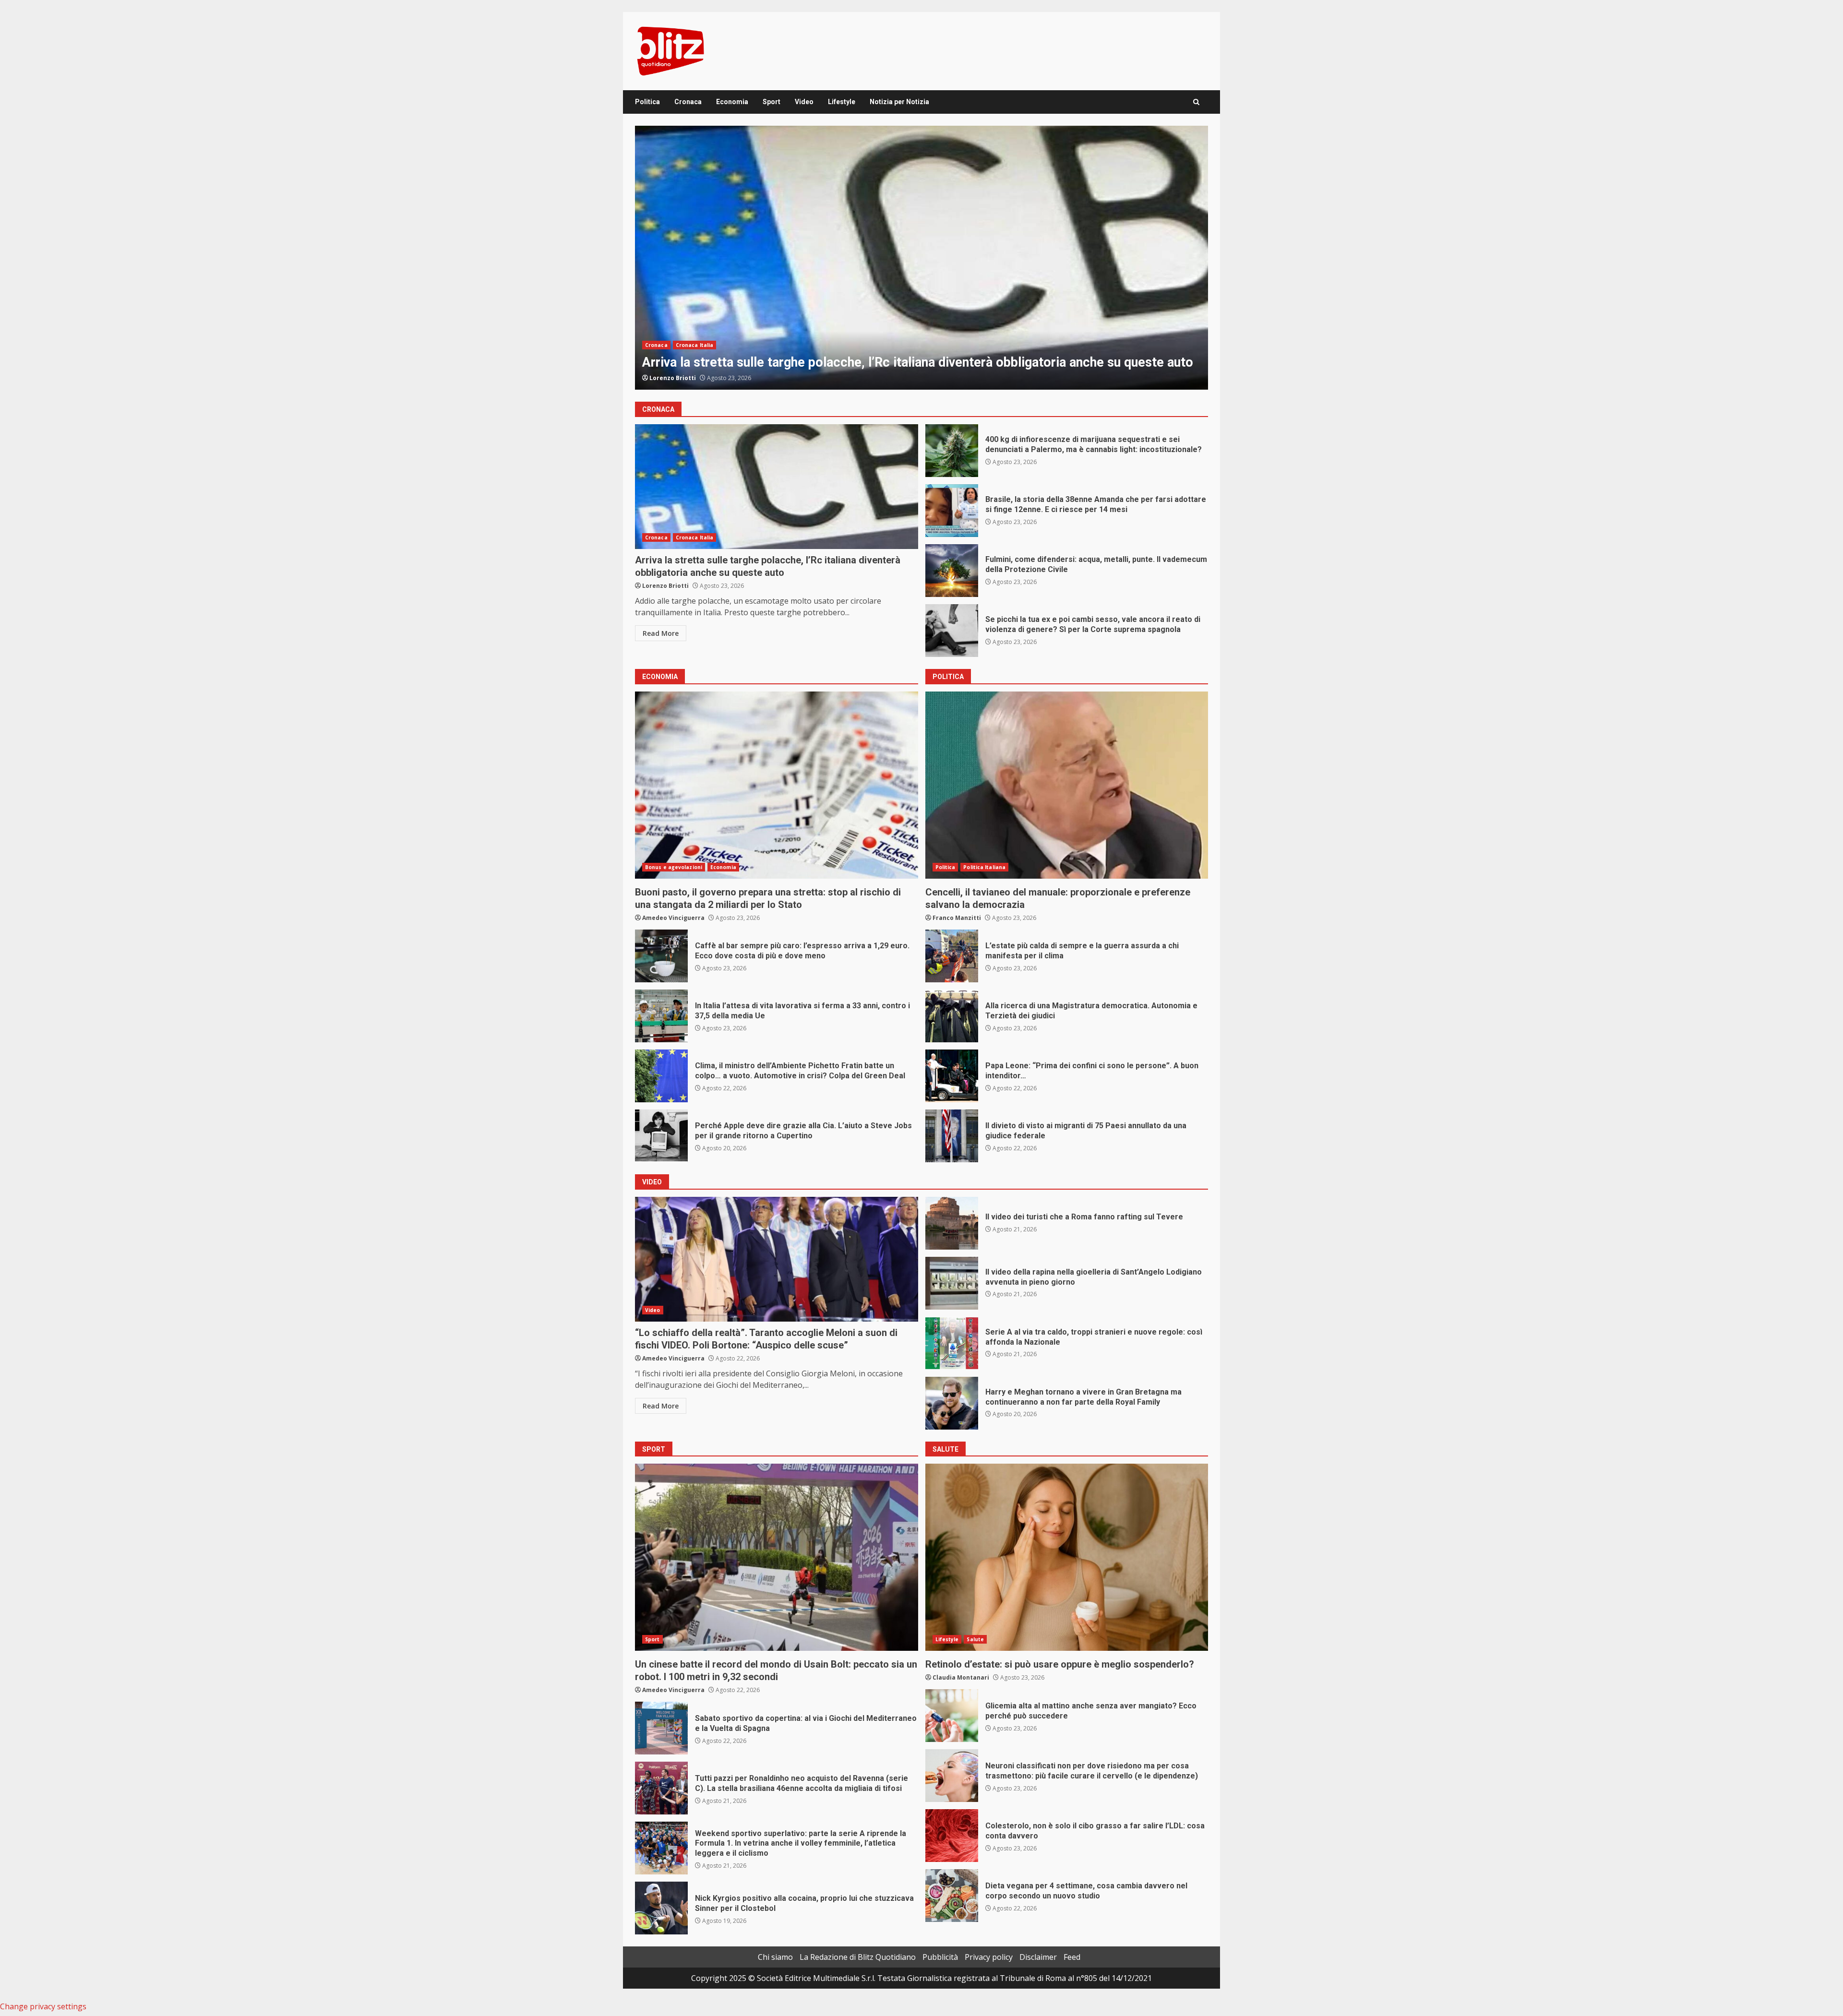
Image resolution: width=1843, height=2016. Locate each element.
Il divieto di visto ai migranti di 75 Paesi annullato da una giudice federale (952, 1136)
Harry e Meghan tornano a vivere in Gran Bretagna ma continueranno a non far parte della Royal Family (952, 1403)
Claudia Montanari (961, 1677)
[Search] (1196, 102)
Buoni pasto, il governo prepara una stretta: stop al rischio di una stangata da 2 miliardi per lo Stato (777, 785)
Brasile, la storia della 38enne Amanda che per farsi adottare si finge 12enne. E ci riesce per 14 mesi (952, 511)
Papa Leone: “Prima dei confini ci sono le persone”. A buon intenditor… (952, 1076)
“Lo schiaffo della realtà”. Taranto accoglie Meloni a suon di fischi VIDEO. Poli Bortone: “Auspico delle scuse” (777, 1259)
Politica (647, 102)
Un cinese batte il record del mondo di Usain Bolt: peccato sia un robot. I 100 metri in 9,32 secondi (777, 1557)
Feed (1072, 1957)
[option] (921, 258)
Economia (732, 102)
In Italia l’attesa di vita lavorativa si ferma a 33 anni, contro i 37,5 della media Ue (661, 1016)
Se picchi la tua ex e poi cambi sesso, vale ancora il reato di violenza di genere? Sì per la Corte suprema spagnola (952, 631)
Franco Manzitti (957, 918)
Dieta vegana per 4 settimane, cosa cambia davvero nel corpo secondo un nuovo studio (952, 1896)
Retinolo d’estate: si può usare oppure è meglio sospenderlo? (1067, 1557)
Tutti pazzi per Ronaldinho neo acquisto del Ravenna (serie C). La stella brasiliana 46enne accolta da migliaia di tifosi (661, 1788)
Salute (975, 1639)
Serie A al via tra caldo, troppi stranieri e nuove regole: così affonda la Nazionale (952, 1343)
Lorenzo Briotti (665, 586)
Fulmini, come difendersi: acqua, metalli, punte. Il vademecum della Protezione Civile (921, 258)
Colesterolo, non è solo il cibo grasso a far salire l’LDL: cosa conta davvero (952, 1836)
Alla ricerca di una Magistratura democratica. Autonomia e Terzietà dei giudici (952, 1016)
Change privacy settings (43, 2006)
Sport (772, 102)
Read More (661, 633)
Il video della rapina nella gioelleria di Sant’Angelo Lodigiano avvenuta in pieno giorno (952, 1283)
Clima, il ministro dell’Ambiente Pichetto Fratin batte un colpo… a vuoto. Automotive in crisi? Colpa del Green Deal (661, 1076)
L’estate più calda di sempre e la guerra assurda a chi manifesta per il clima (952, 956)
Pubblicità (940, 1957)
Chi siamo (775, 1957)
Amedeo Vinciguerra (681, 378)
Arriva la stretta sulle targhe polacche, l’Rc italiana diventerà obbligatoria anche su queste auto (777, 487)
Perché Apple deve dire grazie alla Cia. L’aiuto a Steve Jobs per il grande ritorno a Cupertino (661, 1136)
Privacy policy (989, 1957)
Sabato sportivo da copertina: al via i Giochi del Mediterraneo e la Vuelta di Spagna (661, 1728)
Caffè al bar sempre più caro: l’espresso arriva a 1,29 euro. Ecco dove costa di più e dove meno (661, 956)
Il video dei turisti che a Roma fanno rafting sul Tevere (952, 1223)
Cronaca (688, 102)
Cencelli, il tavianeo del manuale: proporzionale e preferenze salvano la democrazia (1067, 785)
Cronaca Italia (694, 345)
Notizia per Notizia (899, 102)
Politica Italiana (984, 867)
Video (804, 102)
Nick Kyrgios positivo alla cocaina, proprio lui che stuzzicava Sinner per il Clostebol (661, 1908)
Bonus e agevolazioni (674, 867)
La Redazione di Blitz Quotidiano (858, 1957)
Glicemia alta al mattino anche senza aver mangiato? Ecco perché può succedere (952, 1716)
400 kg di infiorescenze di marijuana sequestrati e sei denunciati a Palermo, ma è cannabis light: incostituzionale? (952, 451)
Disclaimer (1038, 1957)
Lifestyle (842, 102)
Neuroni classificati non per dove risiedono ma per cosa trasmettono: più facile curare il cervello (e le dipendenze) (952, 1776)
